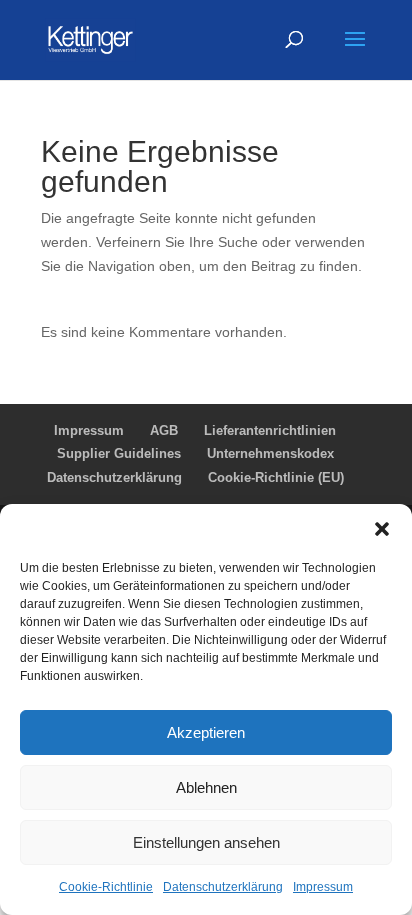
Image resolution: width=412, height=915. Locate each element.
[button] (382, 529)
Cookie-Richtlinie (106, 887)
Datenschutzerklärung (223, 887)
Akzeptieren (206, 732)
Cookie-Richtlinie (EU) (276, 477)
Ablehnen (206, 787)
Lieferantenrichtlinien (270, 430)
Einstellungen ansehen (206, 842)
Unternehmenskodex (270, 453)
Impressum (323, 887)
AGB (164, 430)
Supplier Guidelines (119, 453)
